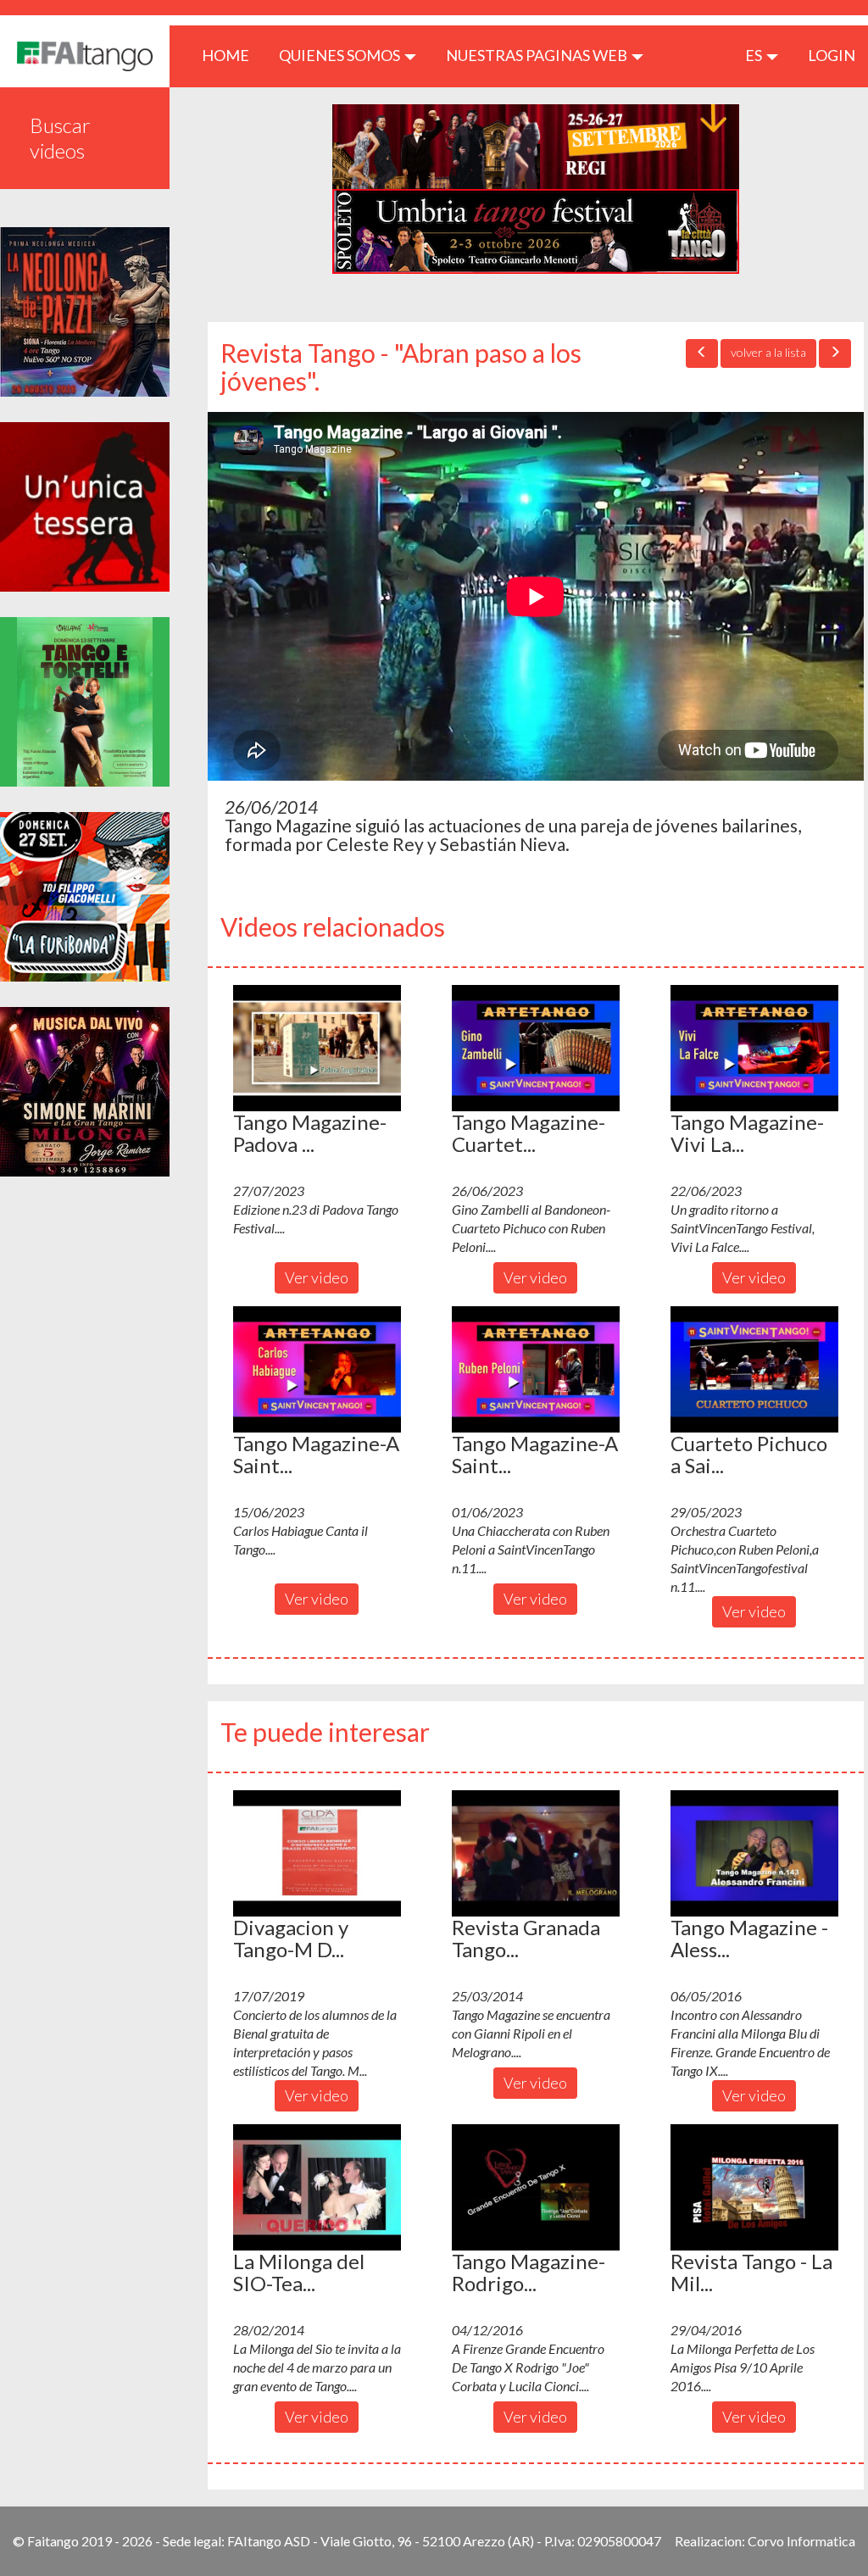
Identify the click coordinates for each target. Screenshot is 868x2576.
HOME (232, 55)
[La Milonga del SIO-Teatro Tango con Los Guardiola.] (317, 2187)
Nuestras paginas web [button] (538, 55)
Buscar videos (60, 138)
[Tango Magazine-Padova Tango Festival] (317, 1048)
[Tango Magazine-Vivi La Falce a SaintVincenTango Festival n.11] (754, 1048)
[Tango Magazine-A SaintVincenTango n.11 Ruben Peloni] (536, 1369)
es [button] (755, 55)
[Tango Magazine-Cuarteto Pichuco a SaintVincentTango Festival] (536, 1048)
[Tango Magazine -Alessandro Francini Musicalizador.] (754, 1853)
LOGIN (832, 55)
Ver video (317, 1277)
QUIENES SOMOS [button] (341, 55)
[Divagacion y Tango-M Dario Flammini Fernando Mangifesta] (317, 1853)
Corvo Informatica (801, 2541)
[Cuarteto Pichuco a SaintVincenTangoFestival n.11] (754, 1369)
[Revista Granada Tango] (536, 1853)
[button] (317, 1048)
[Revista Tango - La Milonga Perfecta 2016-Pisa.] (754, 2187)
